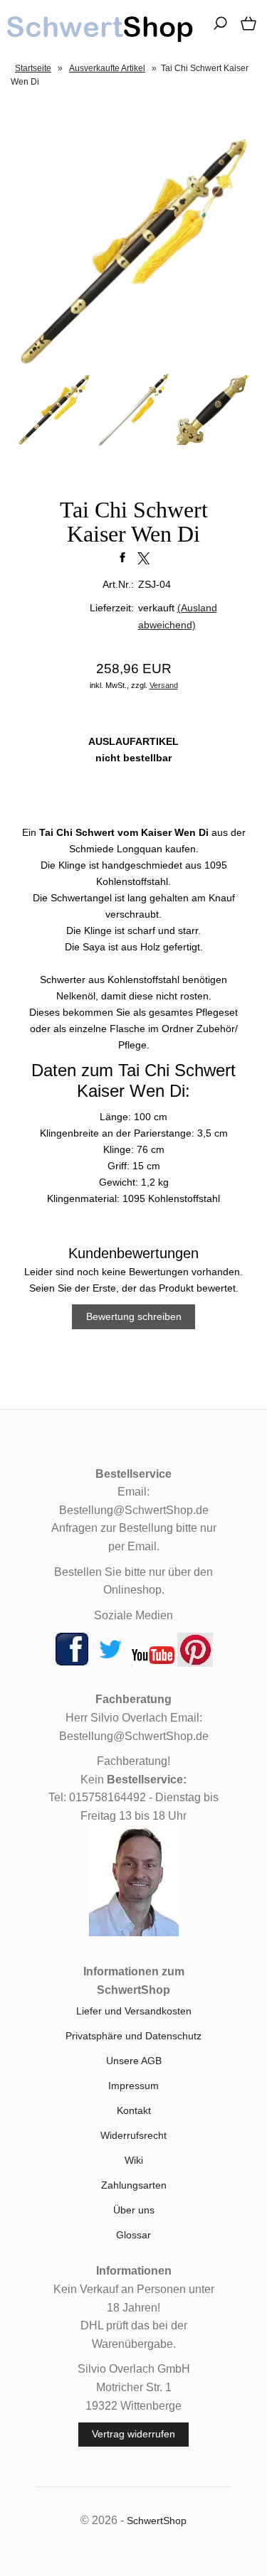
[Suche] (216, 28)
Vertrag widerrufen (133, 2434)
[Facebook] (72, 1663)
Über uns (134, 2210)
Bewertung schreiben (134, 1316)
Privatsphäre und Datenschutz (133, 2036)
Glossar (133, 2235)
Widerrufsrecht (133, 2135)
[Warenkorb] (246, 28)
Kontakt (134, 2110)
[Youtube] (153, 1663)
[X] (110, 1663)
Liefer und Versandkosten (134, 2011)
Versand (164, 685)
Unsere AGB (134, 2061)
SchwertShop (157, 2521)
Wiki (134, 2160)
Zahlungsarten (134, 2185)
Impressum (133, 2086)
